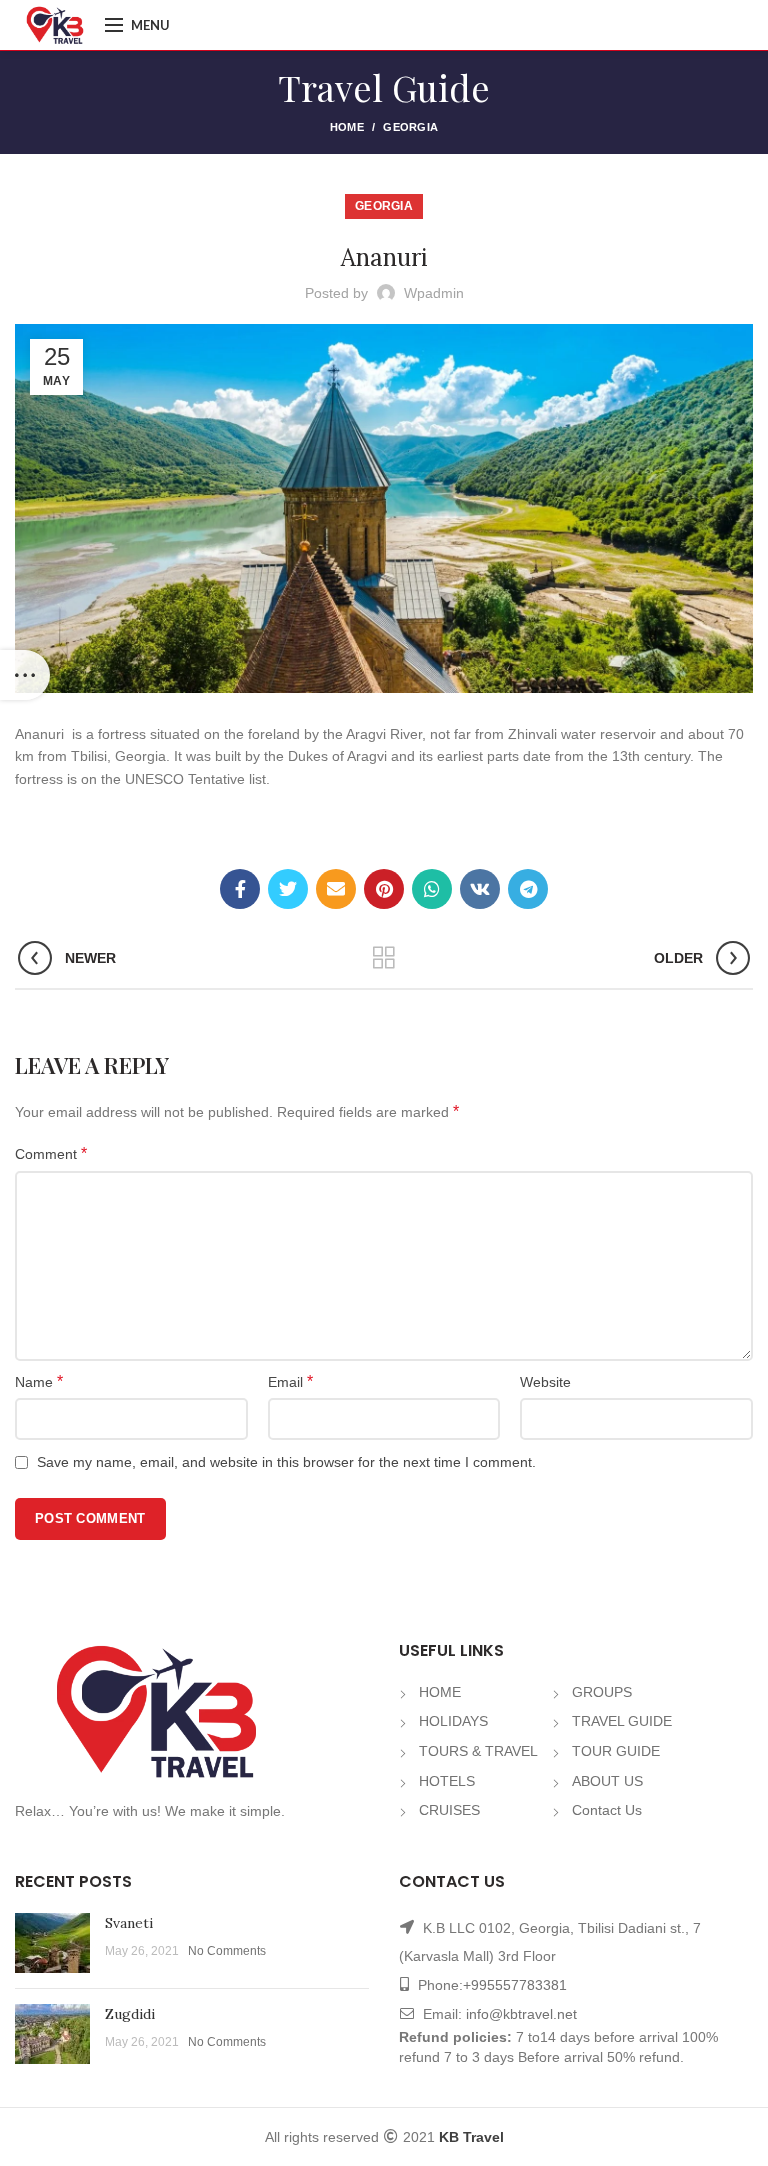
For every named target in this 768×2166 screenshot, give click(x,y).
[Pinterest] (384, 889)
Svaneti (129, 1923)
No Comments (227, 1951)
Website (545, 1382)
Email (290, 1381)
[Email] (336, 889)
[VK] (480, 889)
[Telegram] (528, 889)
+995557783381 (515, 1985)
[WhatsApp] (432, 889)
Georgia (410, 127)
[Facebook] (240, 889)
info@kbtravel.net (521, 2014)
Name (39, 1381)
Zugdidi (130, 2014)
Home (347, 127)
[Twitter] (288, 889)
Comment (51, 1153)
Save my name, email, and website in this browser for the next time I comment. (286, 1462)
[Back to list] (384, 958)
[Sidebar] (25, 675)
